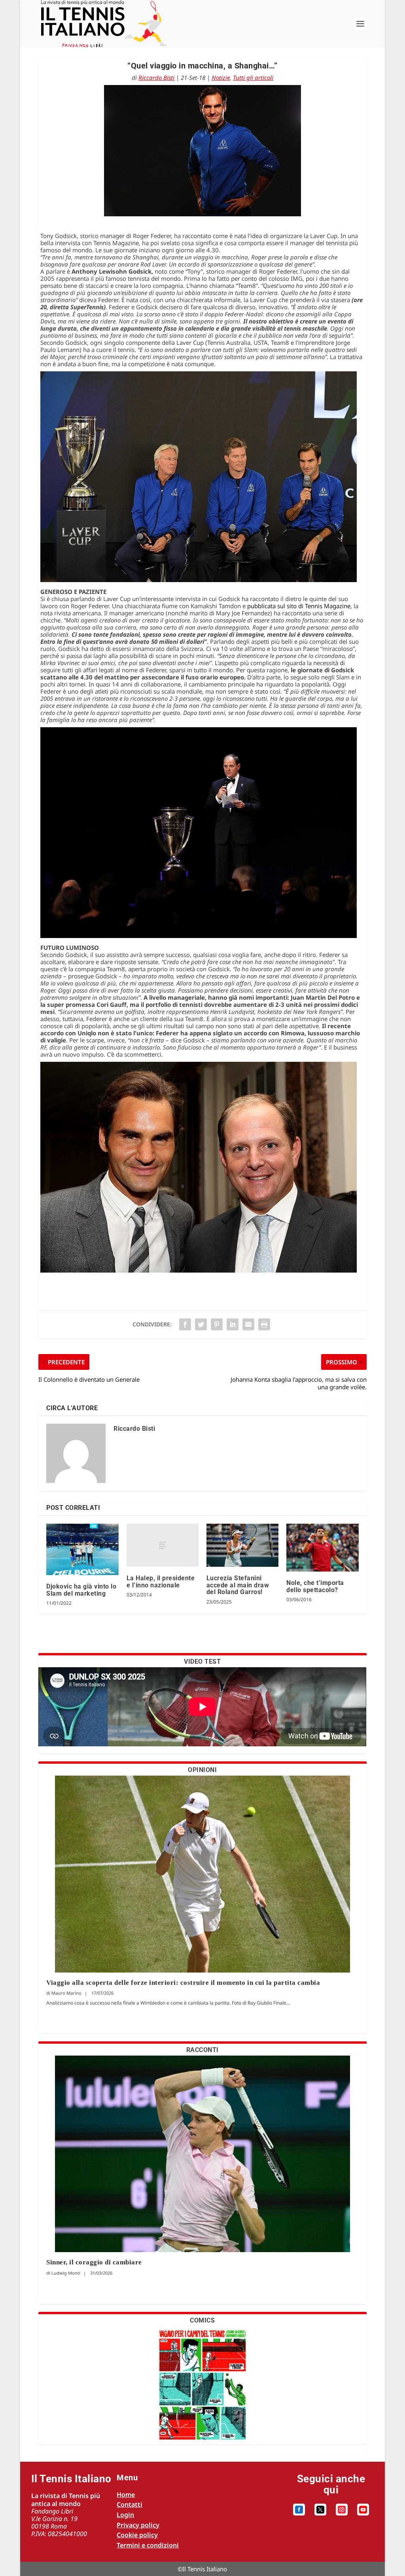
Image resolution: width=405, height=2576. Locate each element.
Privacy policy (138, 2525)
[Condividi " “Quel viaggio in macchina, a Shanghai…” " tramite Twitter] (201, 1324)
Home (126, 2495)
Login (125, 2515)
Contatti (130, 2504)
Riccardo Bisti (156, 78)
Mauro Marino (66, 1993)
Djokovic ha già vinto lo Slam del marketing (81, 1590)
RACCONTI (202, 2050)
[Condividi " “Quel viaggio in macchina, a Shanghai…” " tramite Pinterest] (217, 1324)
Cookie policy (137, 2535)
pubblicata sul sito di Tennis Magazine (299, 606)
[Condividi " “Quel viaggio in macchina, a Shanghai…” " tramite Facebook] (185, 1324)
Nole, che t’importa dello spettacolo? (315, 1586)
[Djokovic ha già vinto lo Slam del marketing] (82, 1549)
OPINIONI (202, 1770)
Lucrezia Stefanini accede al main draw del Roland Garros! (238, 1585)
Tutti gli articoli (253, 78)
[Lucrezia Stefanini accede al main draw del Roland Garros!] (242, 1545)
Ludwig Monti (66, 2273)
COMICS (202, 2320)
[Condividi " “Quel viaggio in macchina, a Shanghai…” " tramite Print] (264, 1324)
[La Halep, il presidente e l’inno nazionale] (163, 1545)
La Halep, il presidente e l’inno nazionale (161, 1582)
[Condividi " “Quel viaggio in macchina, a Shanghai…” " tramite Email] (248, 1324)
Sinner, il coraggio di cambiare (94, 2262)
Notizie (221, 78)
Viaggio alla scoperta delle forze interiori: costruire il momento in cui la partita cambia (184, 1983)
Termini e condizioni (148, 2545)
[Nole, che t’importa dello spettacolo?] (322, 1548)
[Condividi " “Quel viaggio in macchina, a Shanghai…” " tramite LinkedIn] (233, 1324)
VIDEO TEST (202, 1662)
